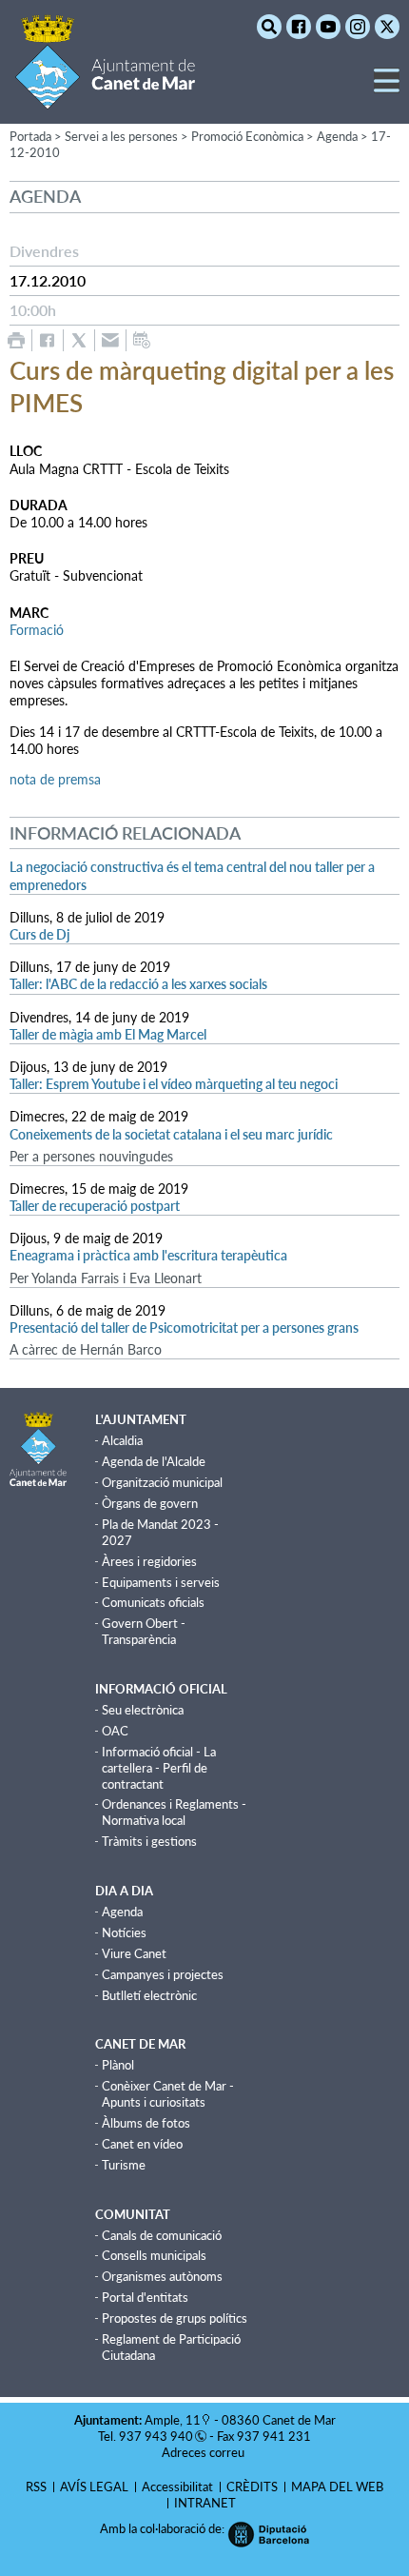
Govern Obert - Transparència (144, 1631)
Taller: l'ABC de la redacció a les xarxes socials (138, 984)
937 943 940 (156, 2436)
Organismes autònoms (162, 2276)
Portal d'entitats (145, 2297)
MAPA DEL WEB (337, 2487)
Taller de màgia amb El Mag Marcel (108, 1034)
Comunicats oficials (153, 1602)
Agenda (337, 136)
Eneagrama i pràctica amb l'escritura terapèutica (148, 1255)
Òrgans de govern (150, 1503)
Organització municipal (162, 1482)
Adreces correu (204, 2452)
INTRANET (205, 2503)
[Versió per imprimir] (16, 340)
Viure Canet (134, 1953)
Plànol (118, 2065)
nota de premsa (55, 779)
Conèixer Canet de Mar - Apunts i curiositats (168, 2094)
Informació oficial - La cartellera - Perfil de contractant (159, 1768)
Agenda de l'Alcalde (154, 1461)
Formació (37, 630)
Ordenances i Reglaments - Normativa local (174, 1812)
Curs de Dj (39, 934)
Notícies (124, 1932)
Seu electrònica (143, 1710)
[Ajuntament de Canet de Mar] (105, 98)
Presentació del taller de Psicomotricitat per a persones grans (184, 1328)
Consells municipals (154, 2255)
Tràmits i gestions (149, 1841)
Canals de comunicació (162, 2235)
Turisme (124, 2165)
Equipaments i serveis (161, 1582)
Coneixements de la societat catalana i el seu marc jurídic (171, 1134)
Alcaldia (122, 1440)
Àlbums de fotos (146, 2123)
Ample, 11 (173, 2420)
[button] (387, 88)
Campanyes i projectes (163, 1974)
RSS (36, 2487)
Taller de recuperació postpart (95, 1206)
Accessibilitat (177, 2487)
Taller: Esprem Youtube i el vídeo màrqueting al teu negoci (174, 1084)
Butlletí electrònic (149, 1995)
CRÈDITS (252, 2487)
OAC (115, 1731)
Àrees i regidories (149, 1561)
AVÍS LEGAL (94, 2487)
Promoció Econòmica (247, 136)
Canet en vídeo (142, 2144)
